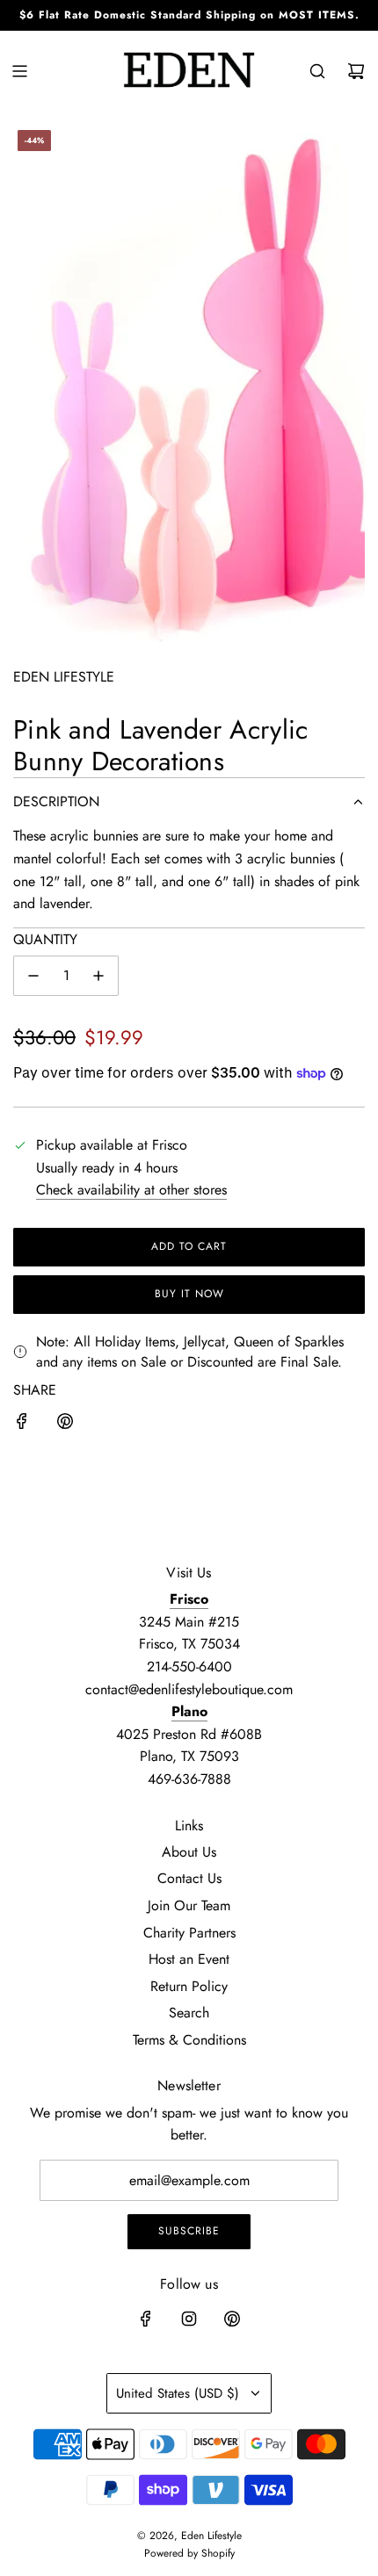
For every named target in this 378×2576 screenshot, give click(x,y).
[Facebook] (146, 2319)
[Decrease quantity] (33, 976)
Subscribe (189, 2231)
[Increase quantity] (98, 976)
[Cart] (356, 71)
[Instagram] (189, 2319)
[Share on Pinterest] (65, 1425)
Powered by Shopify (189, 2553)
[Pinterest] (232, 2319)
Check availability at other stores (131, 1190)
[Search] (317, 71)
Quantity (45, 939)
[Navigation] (19, 71)
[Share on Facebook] (22, 1425)
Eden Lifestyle (64, 677)
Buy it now (189, 1294)
